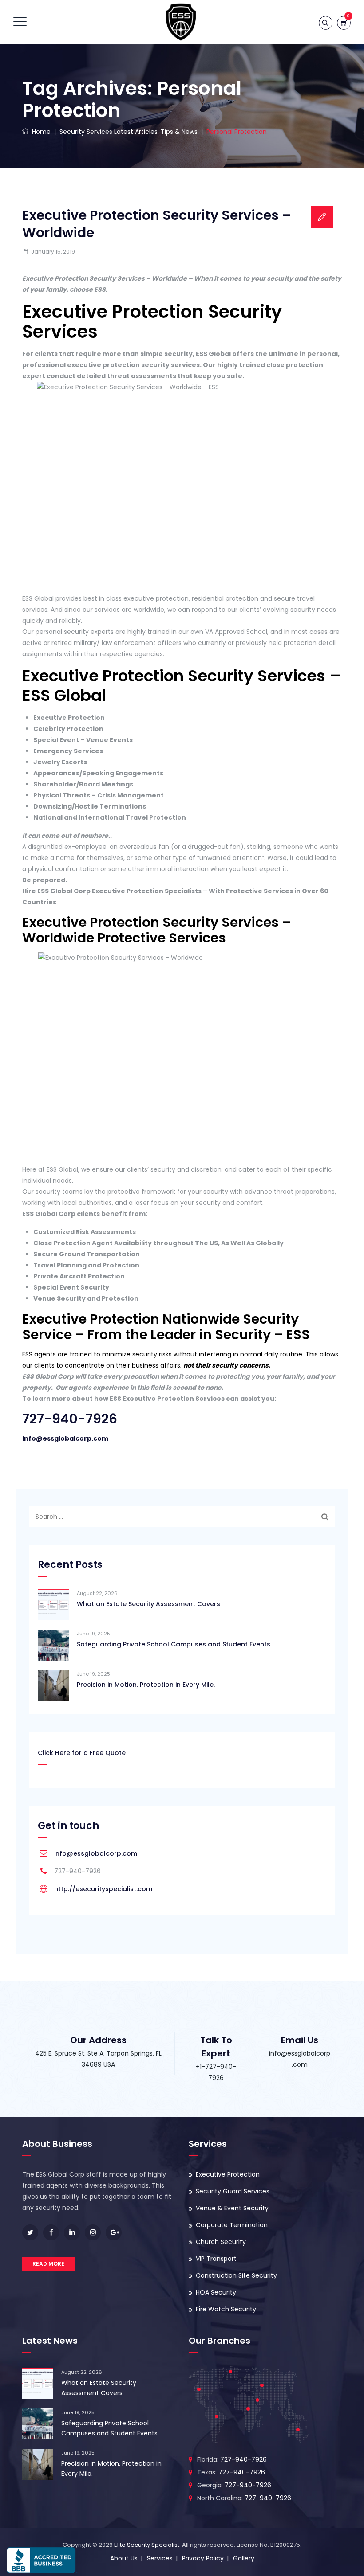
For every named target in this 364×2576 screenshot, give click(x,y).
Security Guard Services (233, 2191)
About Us (124, 2558)
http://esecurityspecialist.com (103, 1889)
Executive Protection (228, 2174)
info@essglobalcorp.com (65, 1438)
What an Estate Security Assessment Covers (148, 1604)
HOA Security (216, 2292)
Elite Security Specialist (147, 2545)
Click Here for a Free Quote (82, 1753)
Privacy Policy (203, 2558)
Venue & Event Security (232, 2208)
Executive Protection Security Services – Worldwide (156, 224)
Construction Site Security (236, 2275)
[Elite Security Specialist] (181, 22)
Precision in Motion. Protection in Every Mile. (146, 1685)
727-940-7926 (70, 1419)
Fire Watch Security (226, 2309)
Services (160, 2558)
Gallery (244, 2558)
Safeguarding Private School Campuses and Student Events (174, 1644)
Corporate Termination (232, 2225)
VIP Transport (216, 2259)
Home (40, 132)
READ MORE (48, 2264)
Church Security (221, 2242)
